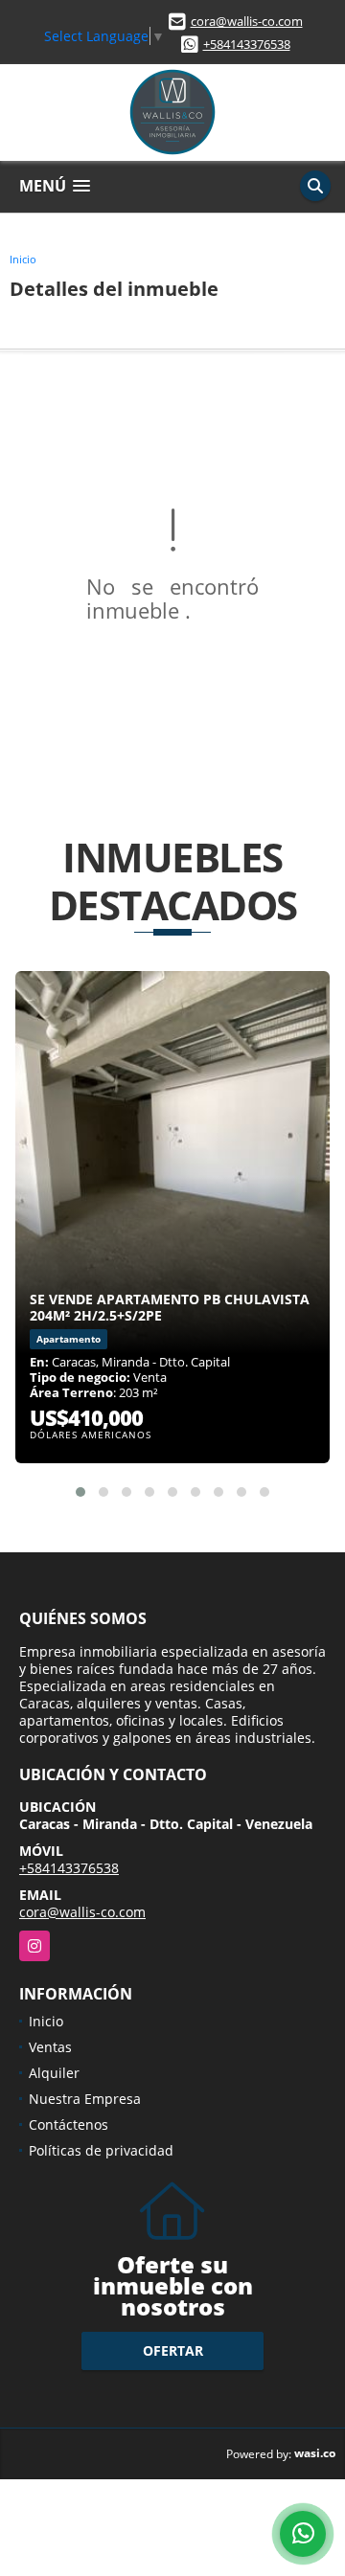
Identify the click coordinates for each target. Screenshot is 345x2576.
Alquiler (54, 2073)
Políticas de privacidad (101, 2150)
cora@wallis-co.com (247, 21)
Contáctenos (69, 2124)
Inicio (23, 259)
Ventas (50, 2047)
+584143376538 (247, 44)
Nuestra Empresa (85, 2099)
